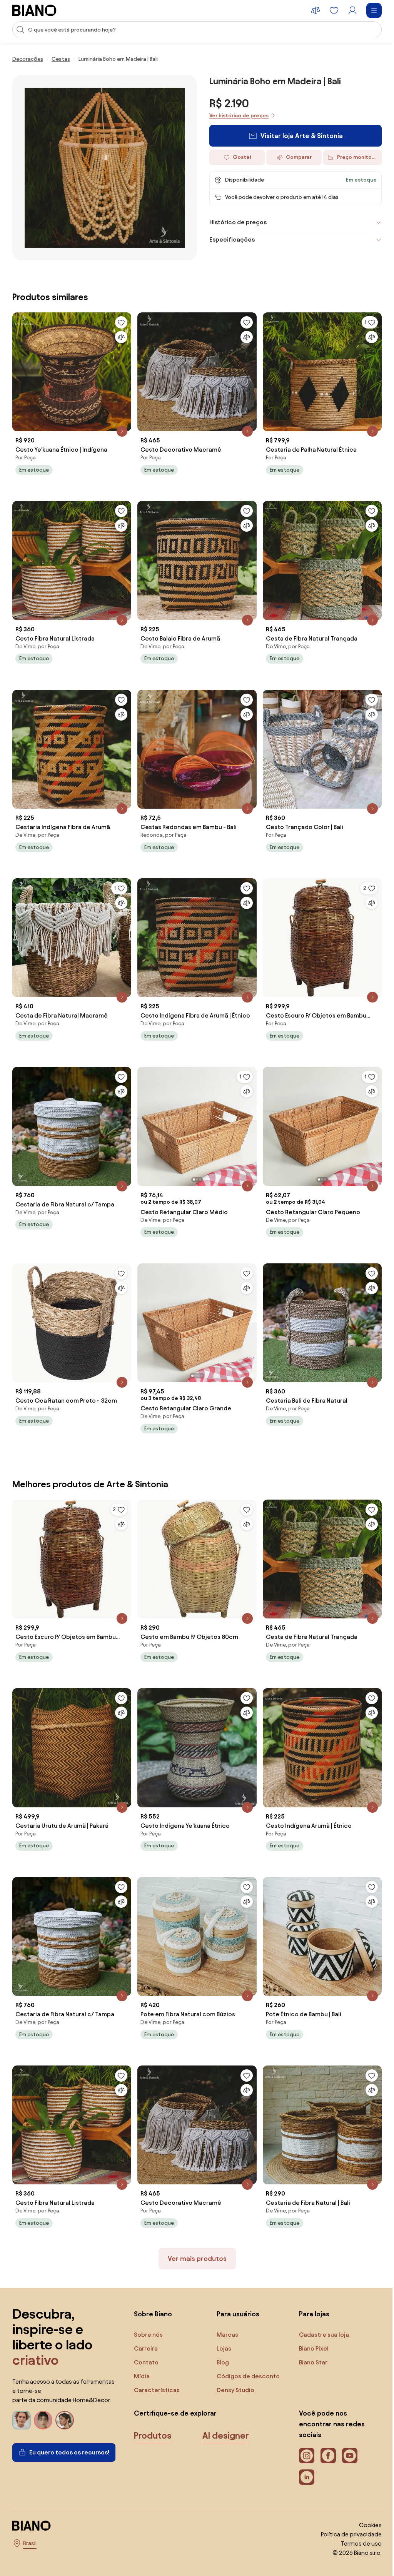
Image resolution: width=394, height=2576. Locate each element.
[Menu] (374, 10)
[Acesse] (352, 10)
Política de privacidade (346, 2512)
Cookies (365, 2503)
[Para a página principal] (34, 10)
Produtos (153, 2414)
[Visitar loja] (105, 168)
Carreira (146, 2327)
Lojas (222, 2327)
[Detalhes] (120, 427)
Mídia (142, 2354)
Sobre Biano (153, 2292)
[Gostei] (119, 320)
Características (157, 2368)
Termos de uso (356, 2522)
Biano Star (309, 2340)
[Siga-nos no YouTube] (346, 2434)
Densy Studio (234, 2368)
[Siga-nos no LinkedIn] (303, 2455)
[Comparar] (119, 334)
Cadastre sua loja (320, 2313)
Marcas (225, 2313)
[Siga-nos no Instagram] (303, 2434)
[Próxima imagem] (247, 1113)
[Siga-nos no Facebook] (324, 2434)
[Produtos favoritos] (334, 10)
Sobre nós (148, 2313)
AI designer (226, 2414)
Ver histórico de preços (239, 116)
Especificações (229, 239)
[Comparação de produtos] (316, 10)
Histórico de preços (235, 222)
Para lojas (310, 2292)
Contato (146, 2340)
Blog (221, 2340)
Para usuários (236, 2292)
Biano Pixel (310, 2327)
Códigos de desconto (246, 2354)
